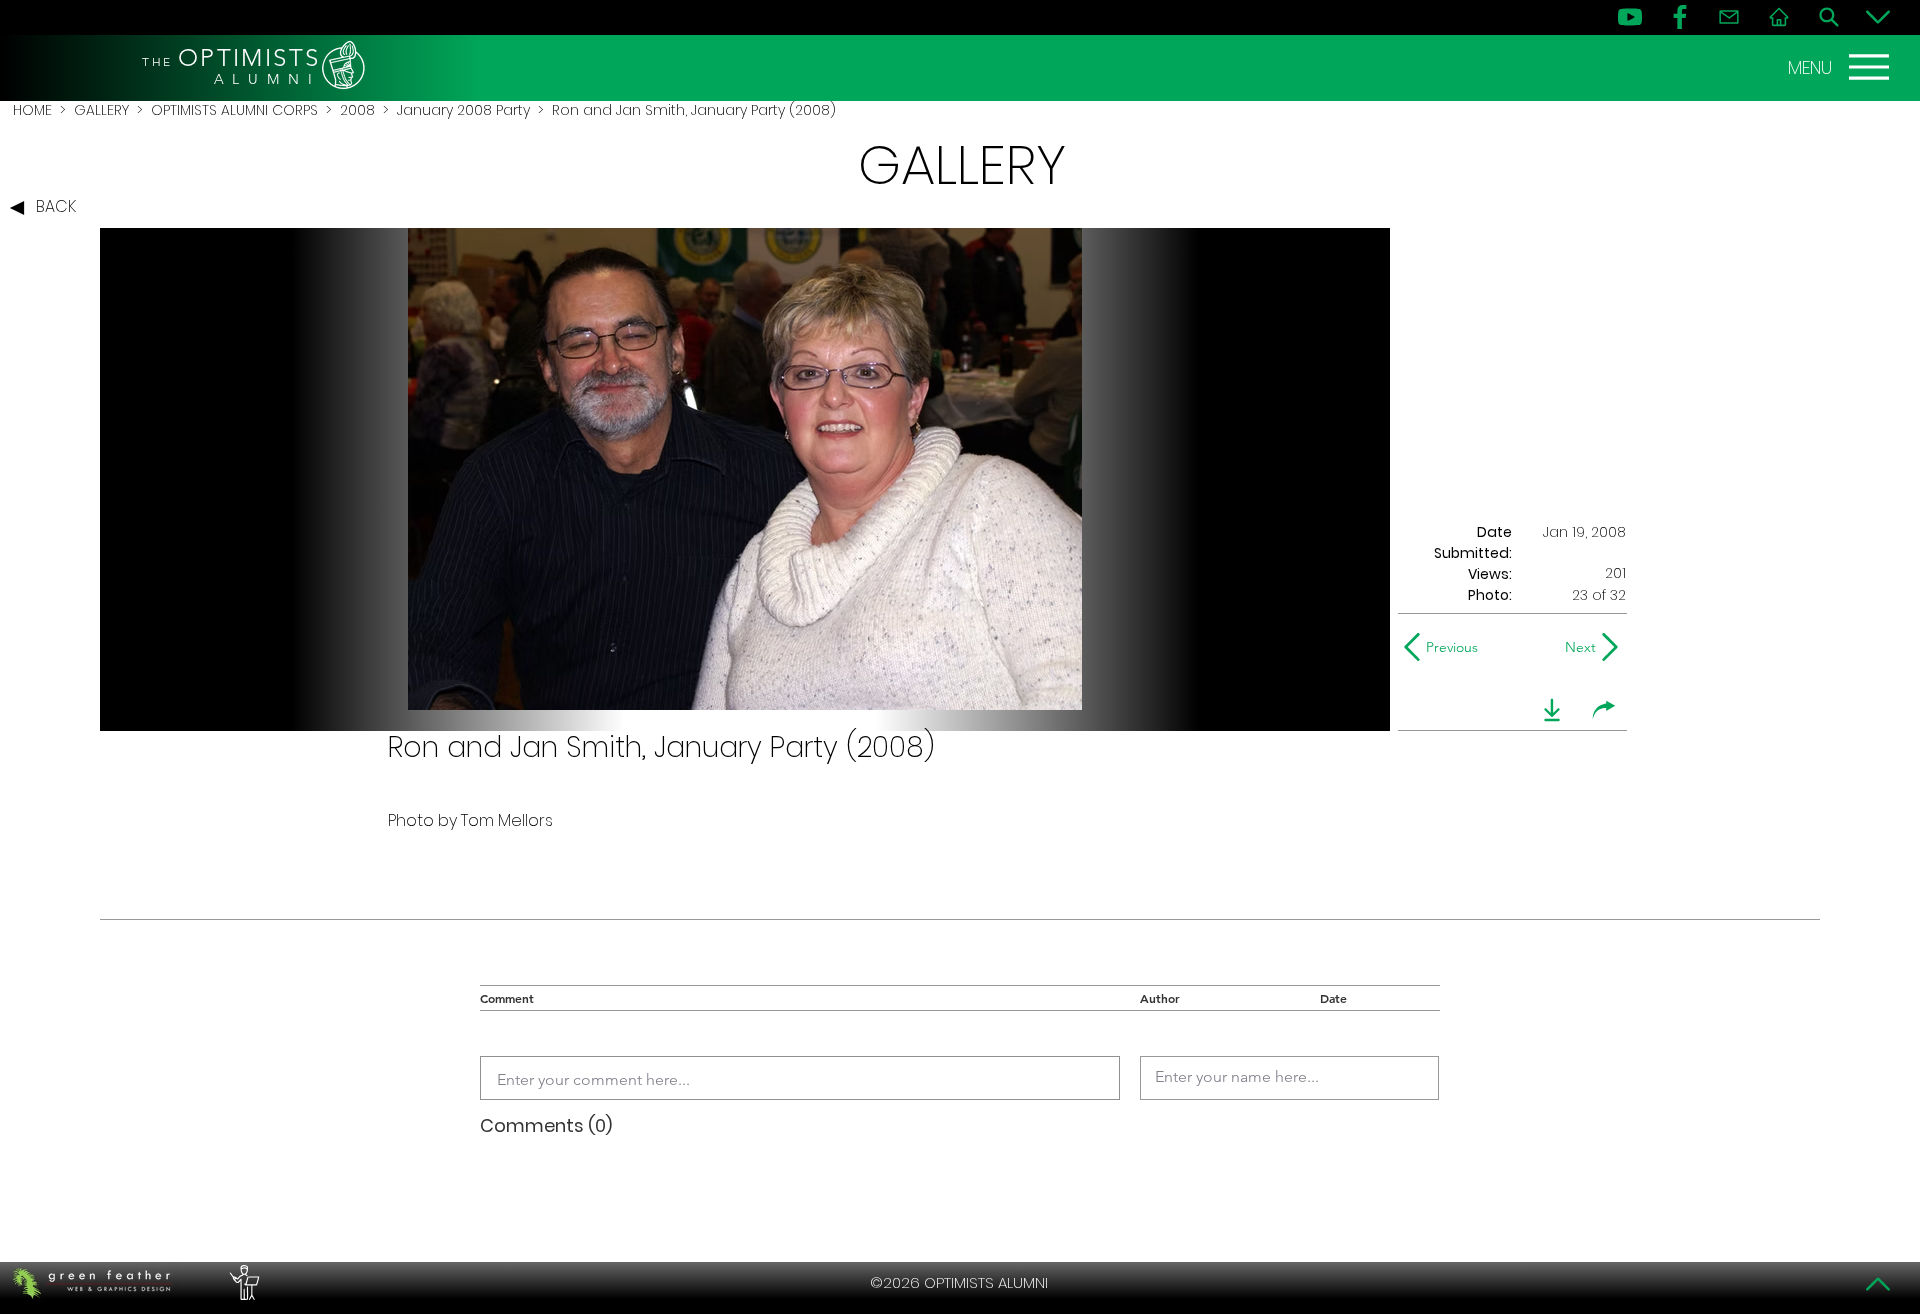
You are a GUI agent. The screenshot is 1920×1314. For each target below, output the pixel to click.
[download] (1552, 710)
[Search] (1829, 17)
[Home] (1779, 17)
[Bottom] (1878, 17)
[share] (1604, 710)
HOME (32, 110)
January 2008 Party (463, 110)
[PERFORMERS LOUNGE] (242, 1283)
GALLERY (101, 110)
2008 (357, 110)
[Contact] (1729, 17)
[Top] (1878, 1284)
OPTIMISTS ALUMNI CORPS (234, 110)
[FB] (1680, 17)
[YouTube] (1630, 17)
